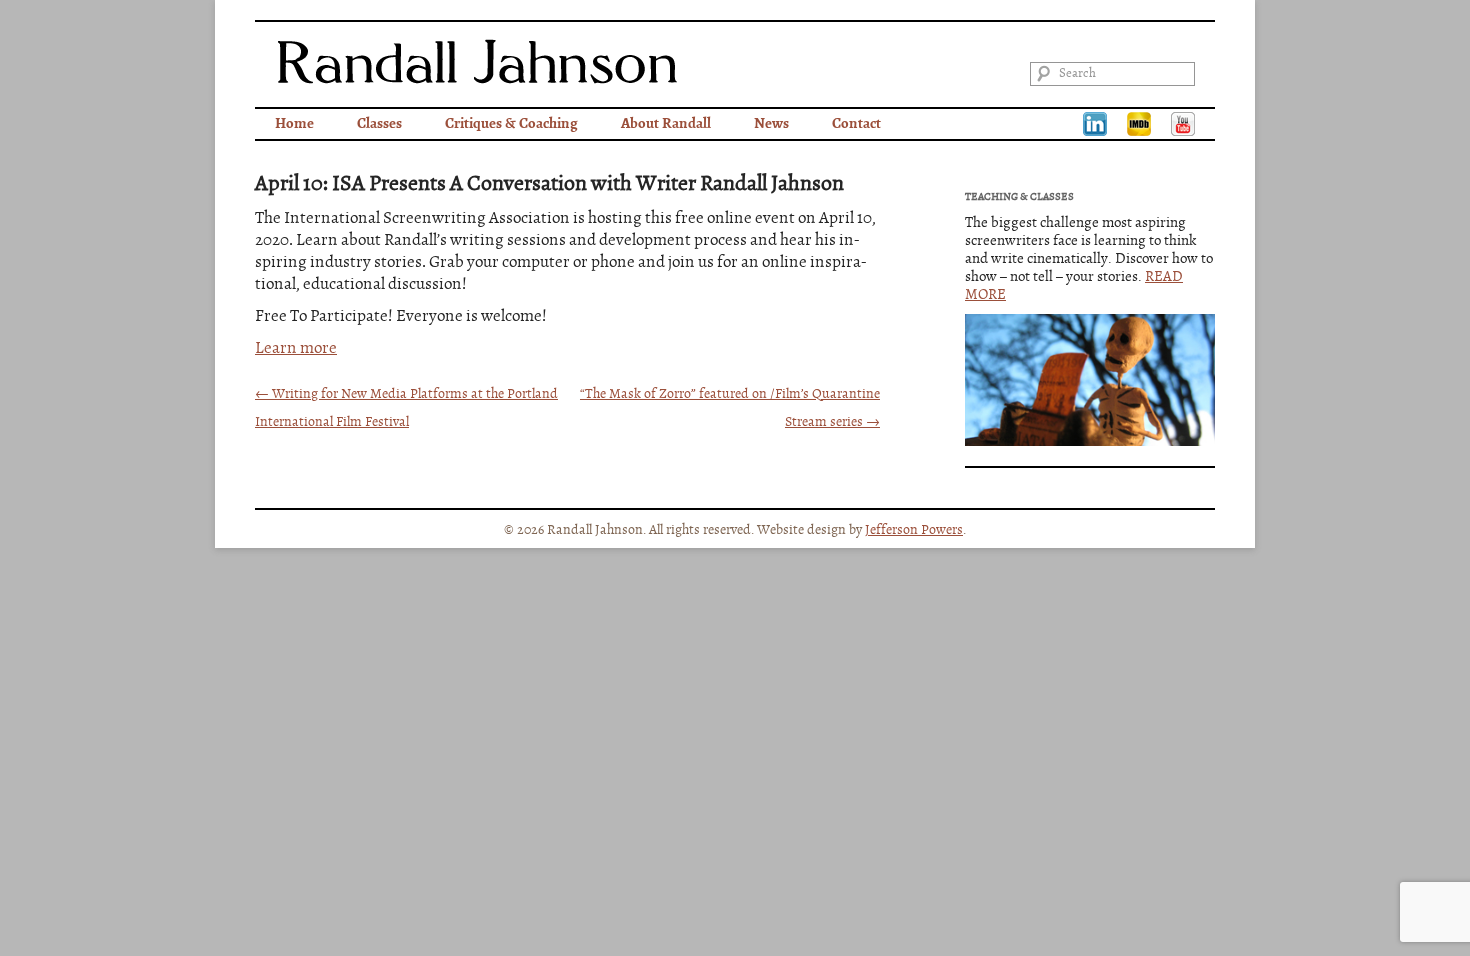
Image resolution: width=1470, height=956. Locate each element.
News (771, 123)
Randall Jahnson (477, 62)
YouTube (1183, 124)
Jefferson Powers (914, 530)
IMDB (1139, 124)
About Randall (666, 123)
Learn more (296, 348)
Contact (856, 123)
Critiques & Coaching (511, 123)
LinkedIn (1095, 124)
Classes (379, 123)
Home (294, 123)
